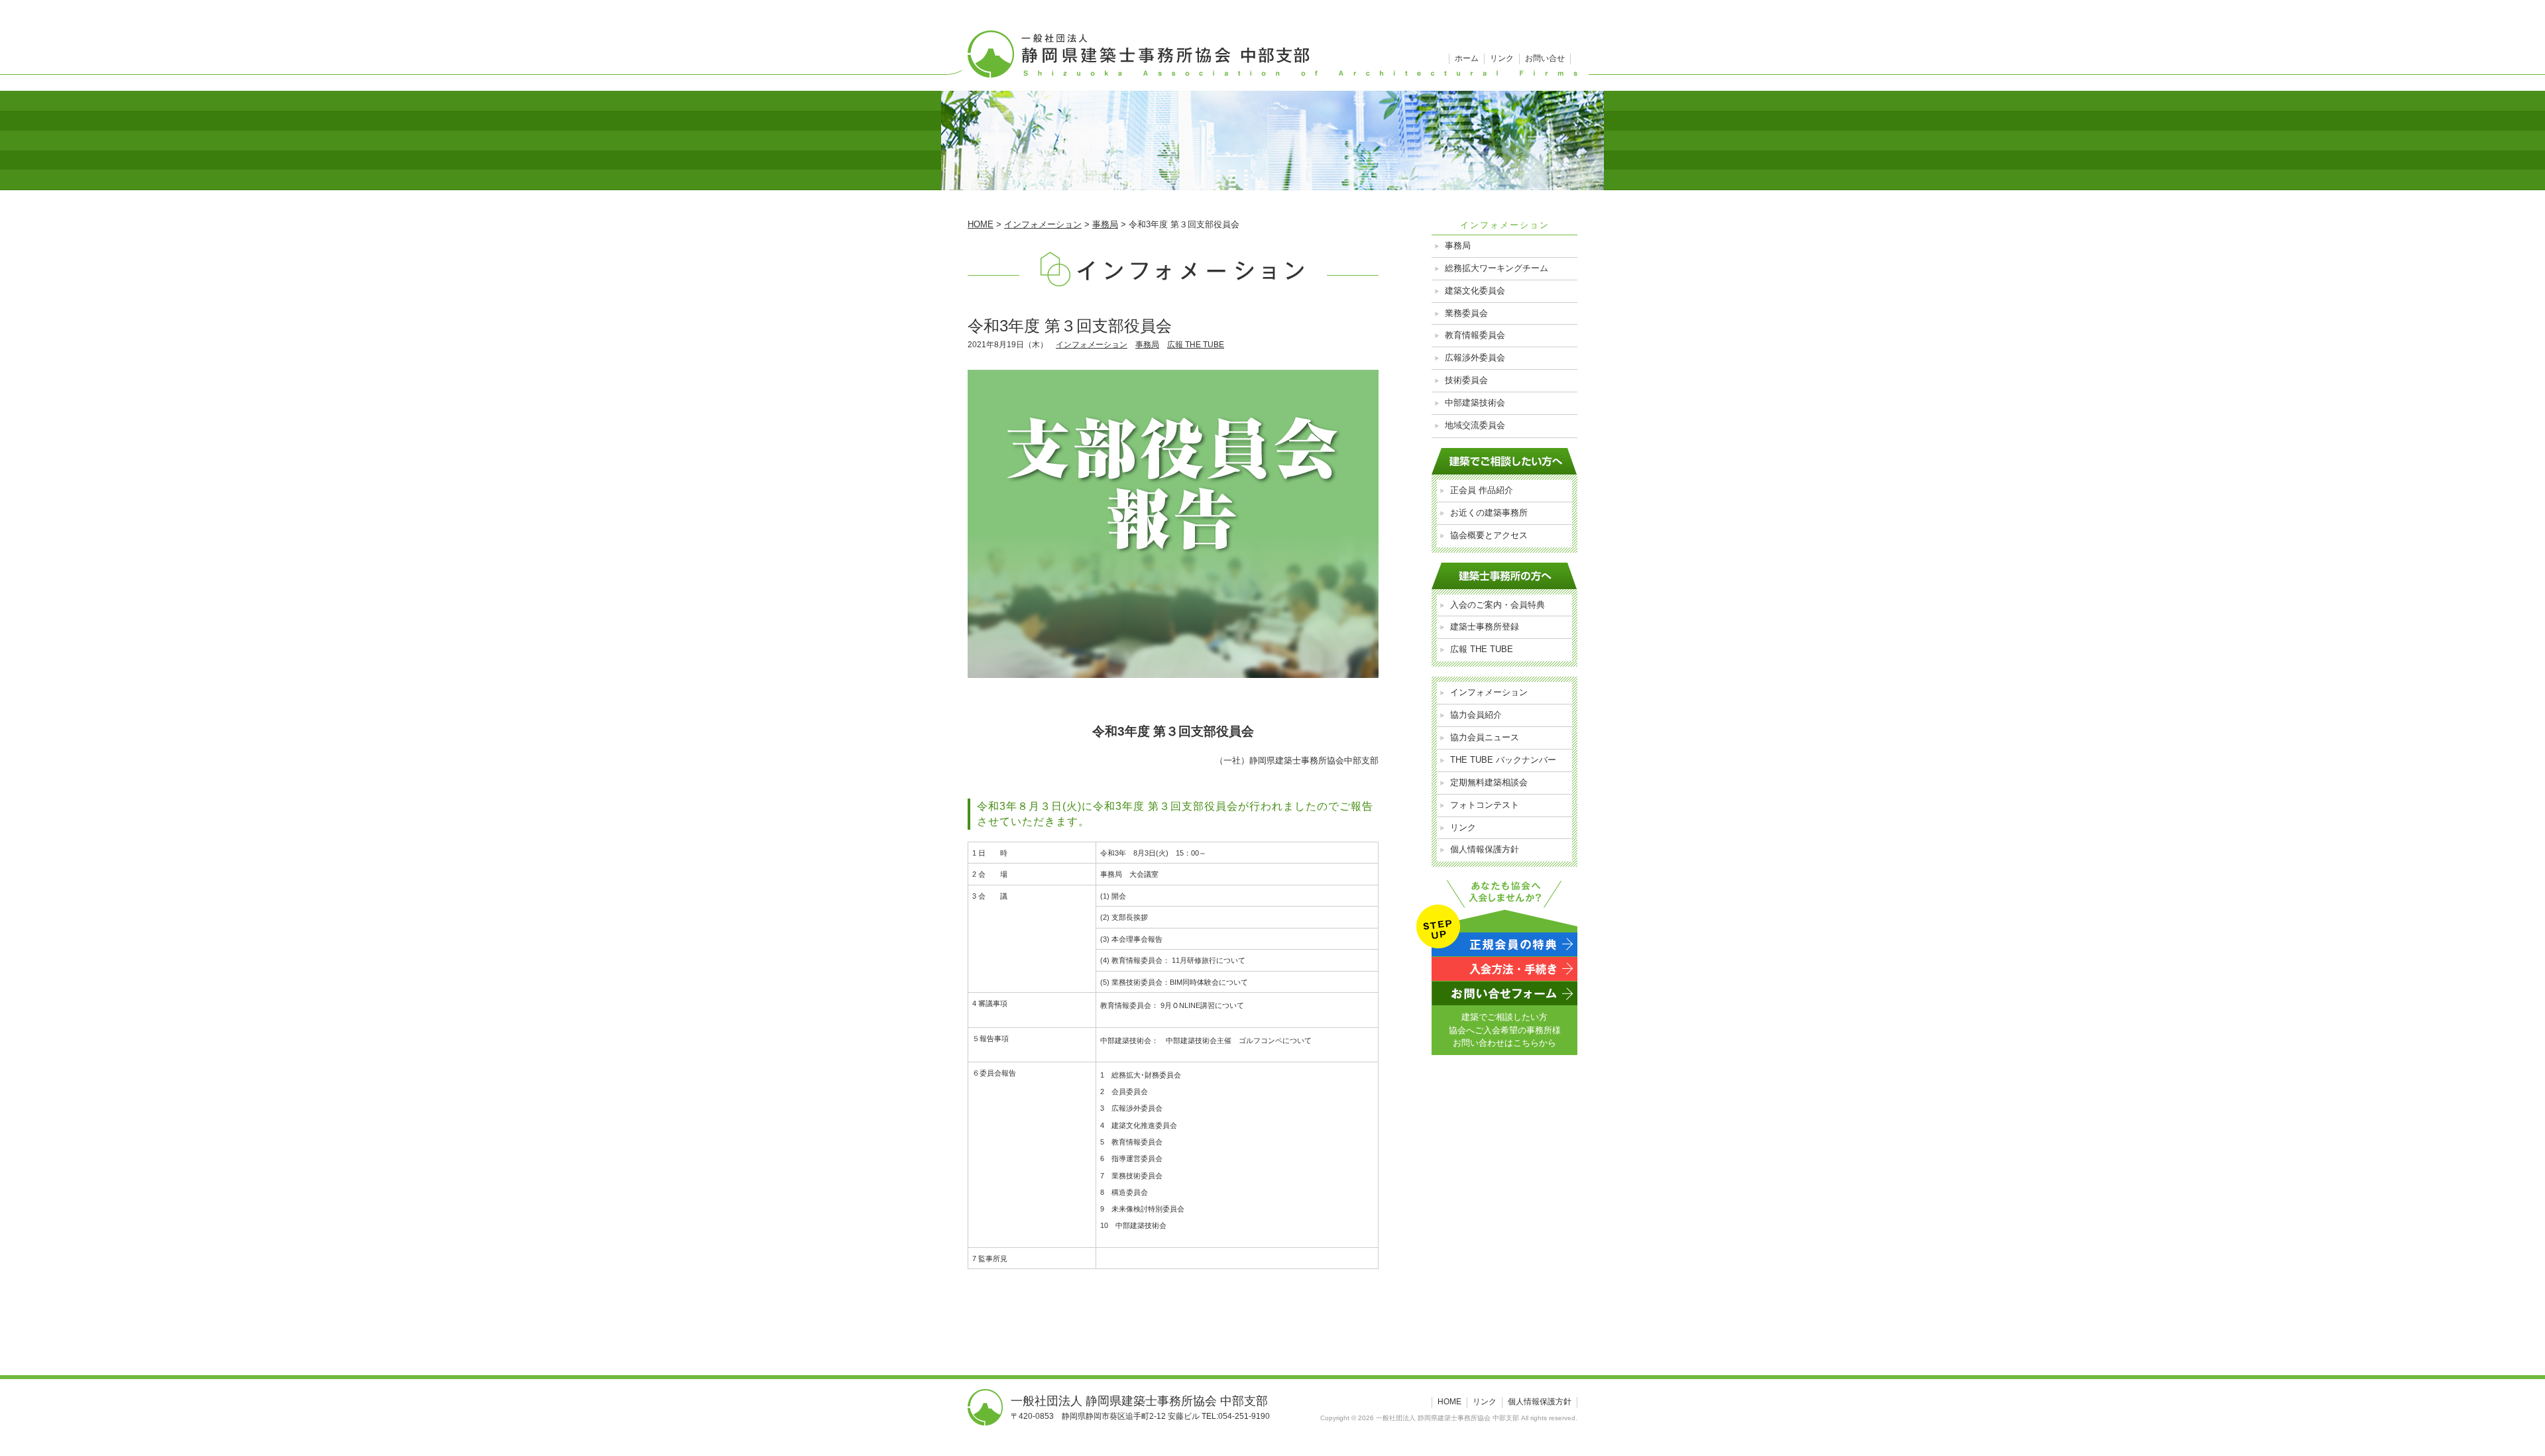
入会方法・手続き (1504, 969)
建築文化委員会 (1475, 291)
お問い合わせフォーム (1504, 993)
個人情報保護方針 (1485, 849)
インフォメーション (1092, 345)
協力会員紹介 (1476, 715)
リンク (1502, 58)
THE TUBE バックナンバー (1503, 760)
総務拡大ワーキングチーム (1497, 268)
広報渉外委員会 (1475, 358)
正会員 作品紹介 (1482, 490)
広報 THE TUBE (1196, 345)
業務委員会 (1466, 313)
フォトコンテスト (1485, 805)
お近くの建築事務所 (1489, 513)
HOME (1449, 1402)
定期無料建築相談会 (1489, 782)
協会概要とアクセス (1489, 535)
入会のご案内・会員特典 (1498, 605)
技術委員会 (1466, 380)
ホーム (1467, 58)
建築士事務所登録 (1485, 627)
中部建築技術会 (1475, 403)
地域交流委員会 (1475, 425)
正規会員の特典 (1504, 944)
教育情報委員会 (1475, 335)
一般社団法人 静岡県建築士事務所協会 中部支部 (1272, 46)
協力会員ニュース (1485, 737)
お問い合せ (1545, 58)
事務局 (1147, 345)
